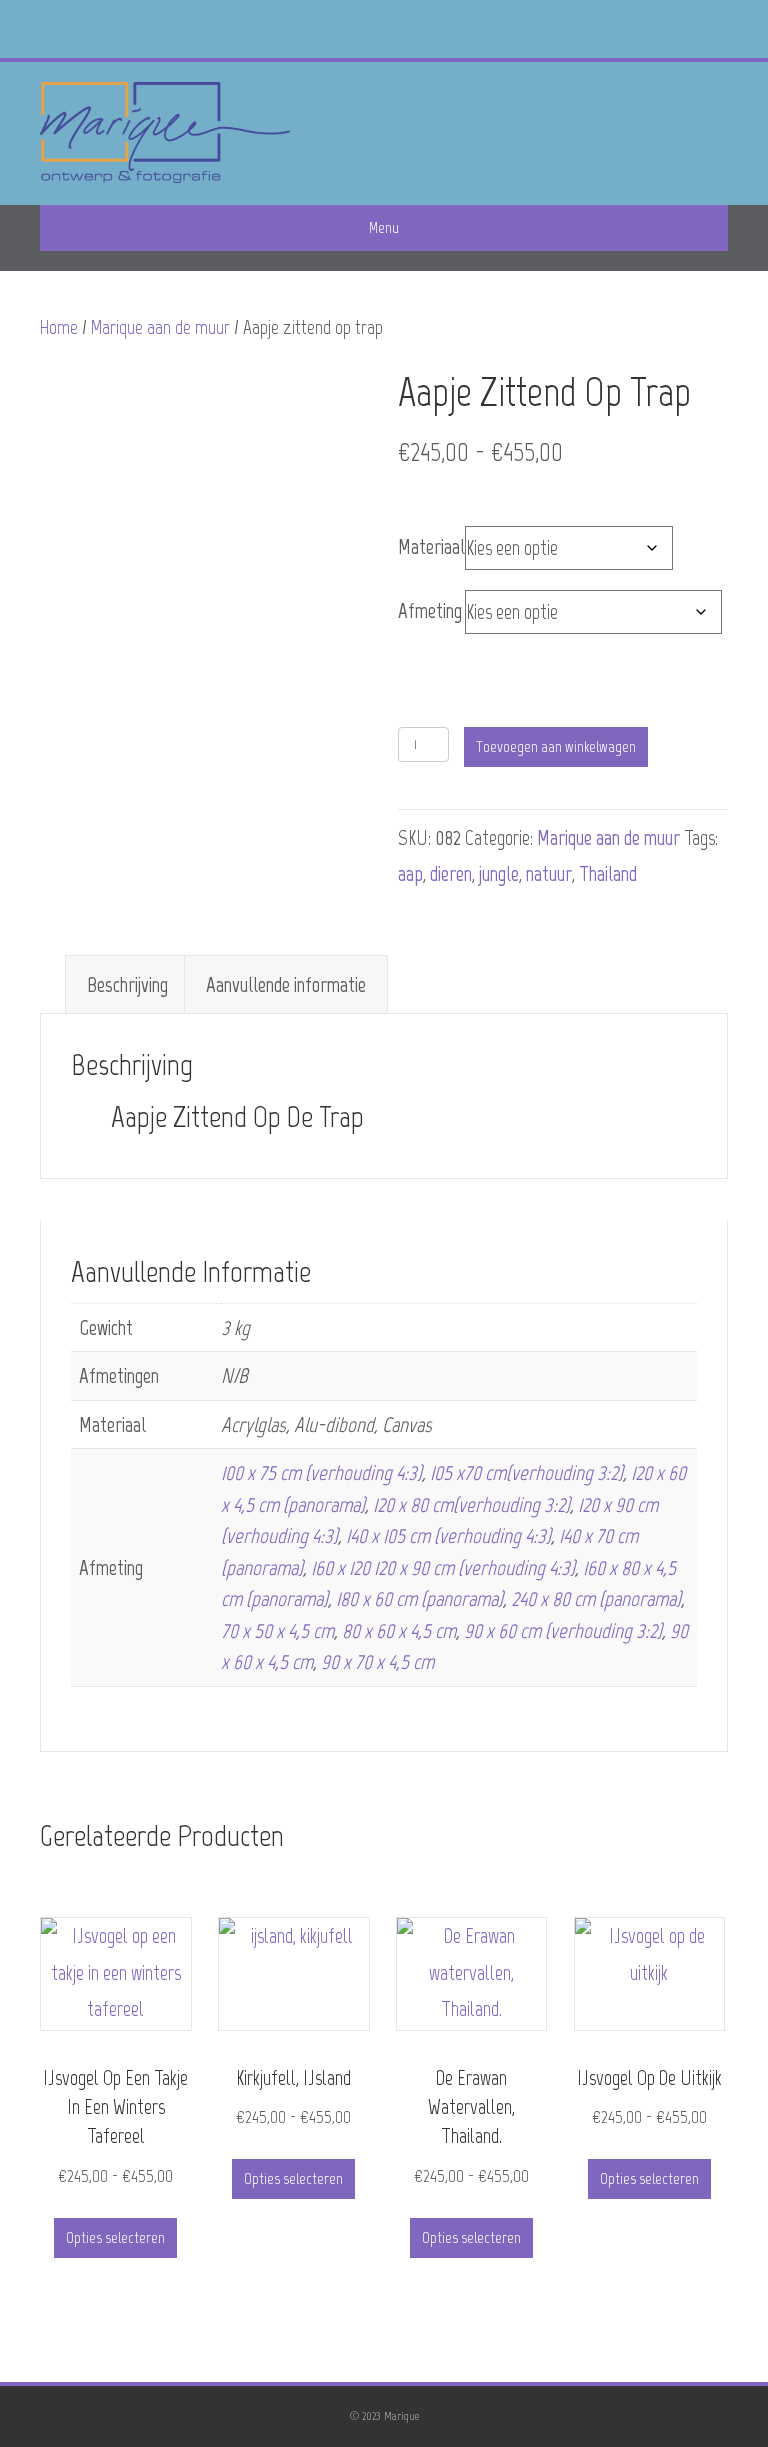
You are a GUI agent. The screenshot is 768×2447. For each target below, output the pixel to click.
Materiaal (431, 546)
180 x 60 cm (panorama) (419, 1598)
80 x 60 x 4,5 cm (399, 1630)
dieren (451, 873)
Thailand (608, 873)
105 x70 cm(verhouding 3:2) (526, 1472)
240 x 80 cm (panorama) (596, 1598)
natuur (549, 873)
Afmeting (430, 610)
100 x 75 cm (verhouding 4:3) (321, 1472)
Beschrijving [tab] (127, 984)
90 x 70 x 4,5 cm (377, 1661)
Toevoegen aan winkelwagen (556, 746)
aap (410, 873)
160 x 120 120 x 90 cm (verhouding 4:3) (443, 1567)
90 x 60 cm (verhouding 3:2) (563, 1630)
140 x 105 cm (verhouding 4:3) (448, 1535)
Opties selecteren (115, 2237)
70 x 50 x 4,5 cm (277, 1630)
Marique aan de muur (160, 327)
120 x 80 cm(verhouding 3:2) (471, 1504)
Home (59, 327)
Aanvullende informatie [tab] (286, 984)
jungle (499, 873)
